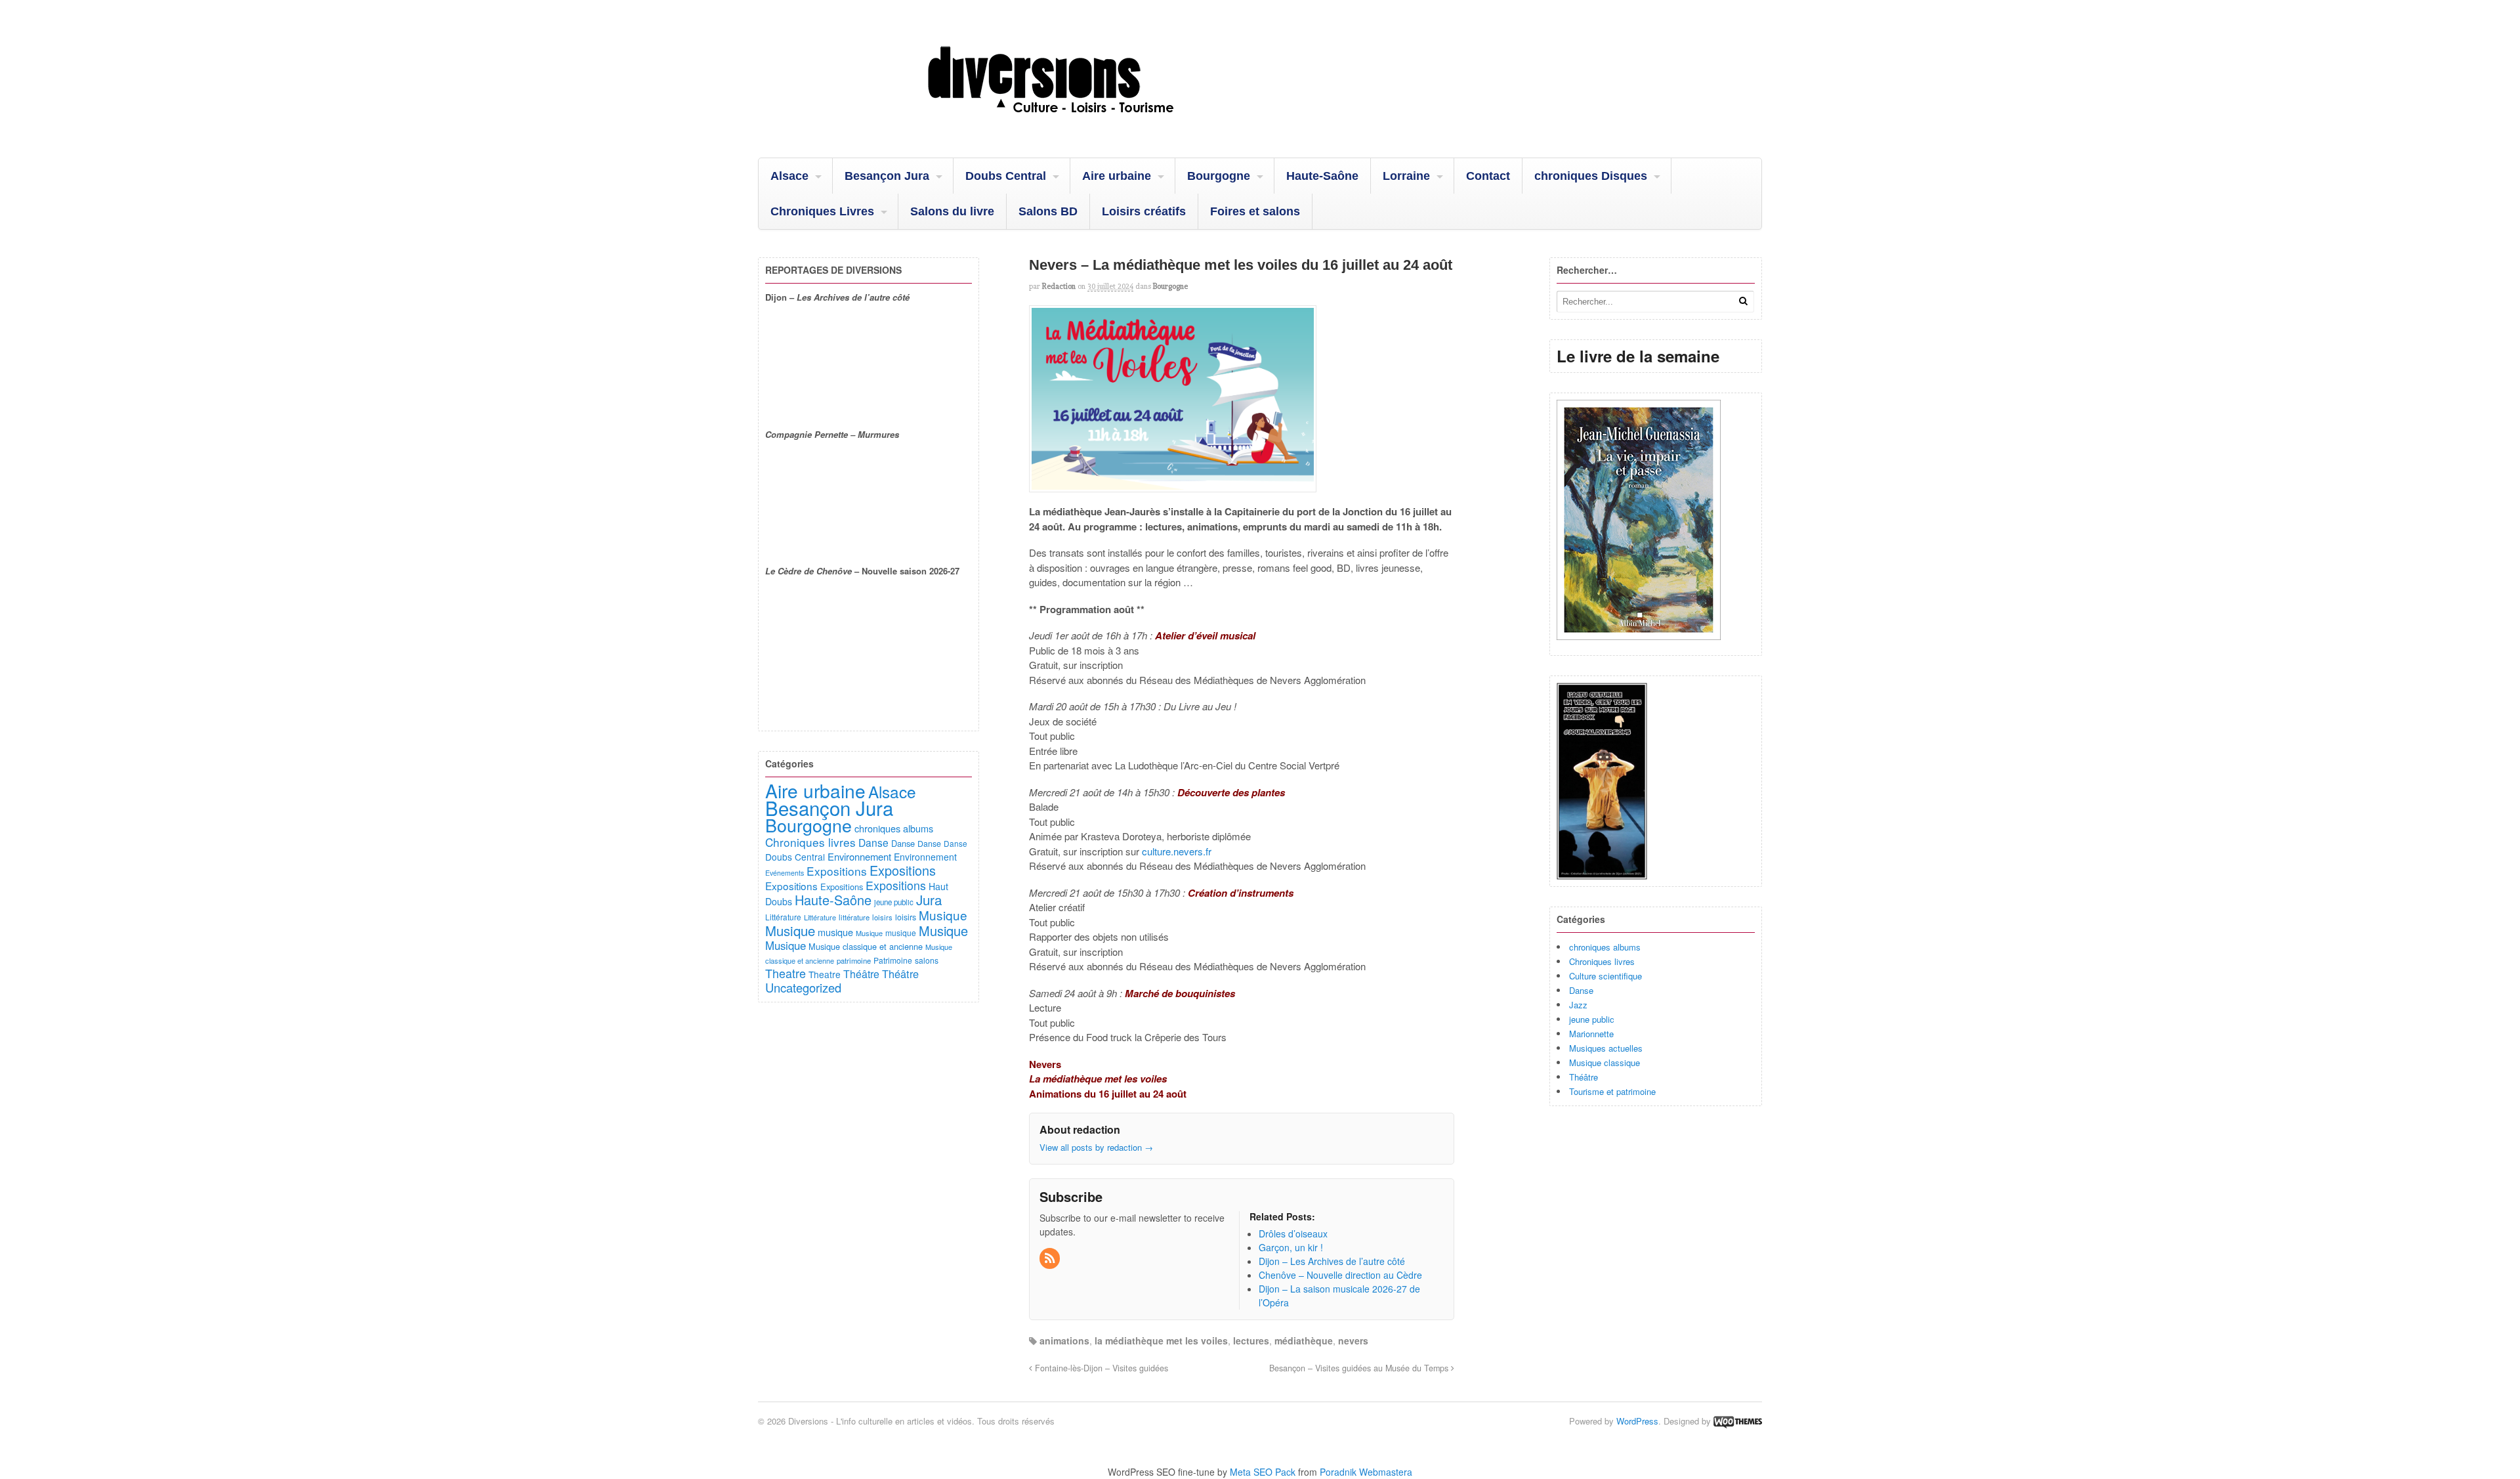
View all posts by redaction (1096, 1147)
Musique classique (1605, 1062)
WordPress (1637, 1421)
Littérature (783, 917)
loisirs (882, 917)
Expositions (837, 871)
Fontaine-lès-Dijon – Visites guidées (1100, 1368)
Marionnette (1591, 1034)
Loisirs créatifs (1144, 211)
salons (927, 960)
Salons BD (1048, 211)
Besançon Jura (887, 176)
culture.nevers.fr (1177, 851)
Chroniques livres (1602, 961)
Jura (929, 899)
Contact (1488, 176)
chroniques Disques (1591, 176)
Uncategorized (803, 987)
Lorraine (1406, 176)
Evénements (785, 873)
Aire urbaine (1117, 176)
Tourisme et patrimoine (1612, 1091)
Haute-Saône (1322, 176)
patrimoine (854, 960)
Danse (1581, 990)
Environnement (859, 856)
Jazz (1578, 1005)
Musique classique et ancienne (866, 946)
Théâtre (1584, 1077)
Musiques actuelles (1606, 1048)
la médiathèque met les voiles (1161, 1340)
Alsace (789, 176)
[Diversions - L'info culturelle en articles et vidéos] (1086, 124)
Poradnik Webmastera (1366, 1472)
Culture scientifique (1606, 976)
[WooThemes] (1738, 1421)
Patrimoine (893, 960)
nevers (1353, 1340)
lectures (1251, 1340)
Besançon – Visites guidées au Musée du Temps (1360, 1368)
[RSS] (1051, 1258)
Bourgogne (1219, 176)
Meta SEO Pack (1263, 1472)
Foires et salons (1255, 211)
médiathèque (1304, 1340)
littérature (854, 917)
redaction (1059, 286)
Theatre (786, 973)
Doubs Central (1006, 176)
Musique (943, 915)
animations (1064, 1340)
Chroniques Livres (822, 211)
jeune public (1592, 1019)
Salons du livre (952, 211)
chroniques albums (1605, 947)
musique (835, 932)
